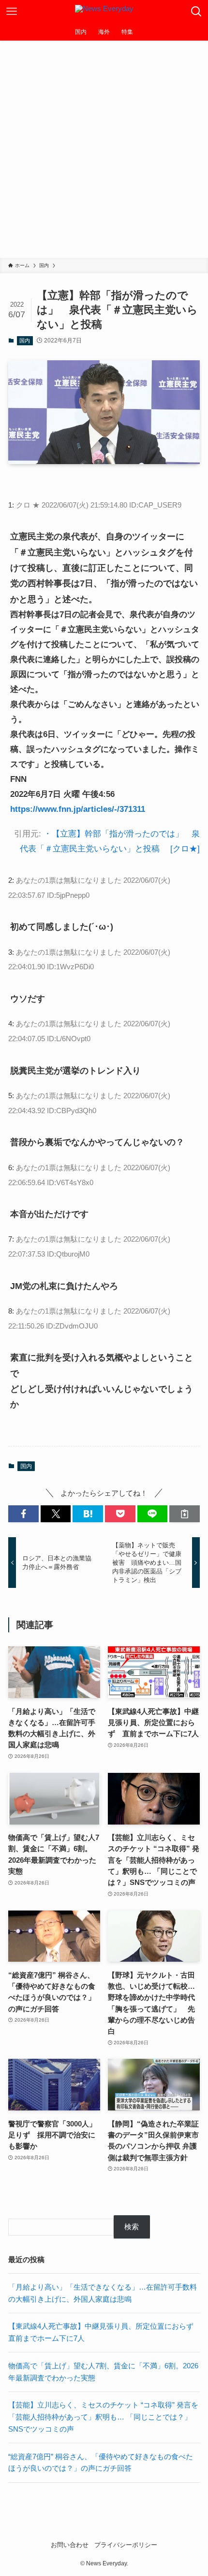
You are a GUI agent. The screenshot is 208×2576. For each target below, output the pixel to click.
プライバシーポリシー (126, 2545)
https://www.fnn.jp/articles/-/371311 (78, 809)
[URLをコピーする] (185, 1514)
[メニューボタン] (12, 12)
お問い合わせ (70, 2545)
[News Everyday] (104, 12)
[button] (23, 1514)
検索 (132, 2227)
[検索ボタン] (196, 12)
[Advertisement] (104, 149)
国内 (25, 340)
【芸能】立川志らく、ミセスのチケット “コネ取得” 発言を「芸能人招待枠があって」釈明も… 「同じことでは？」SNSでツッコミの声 (103, 2417)
